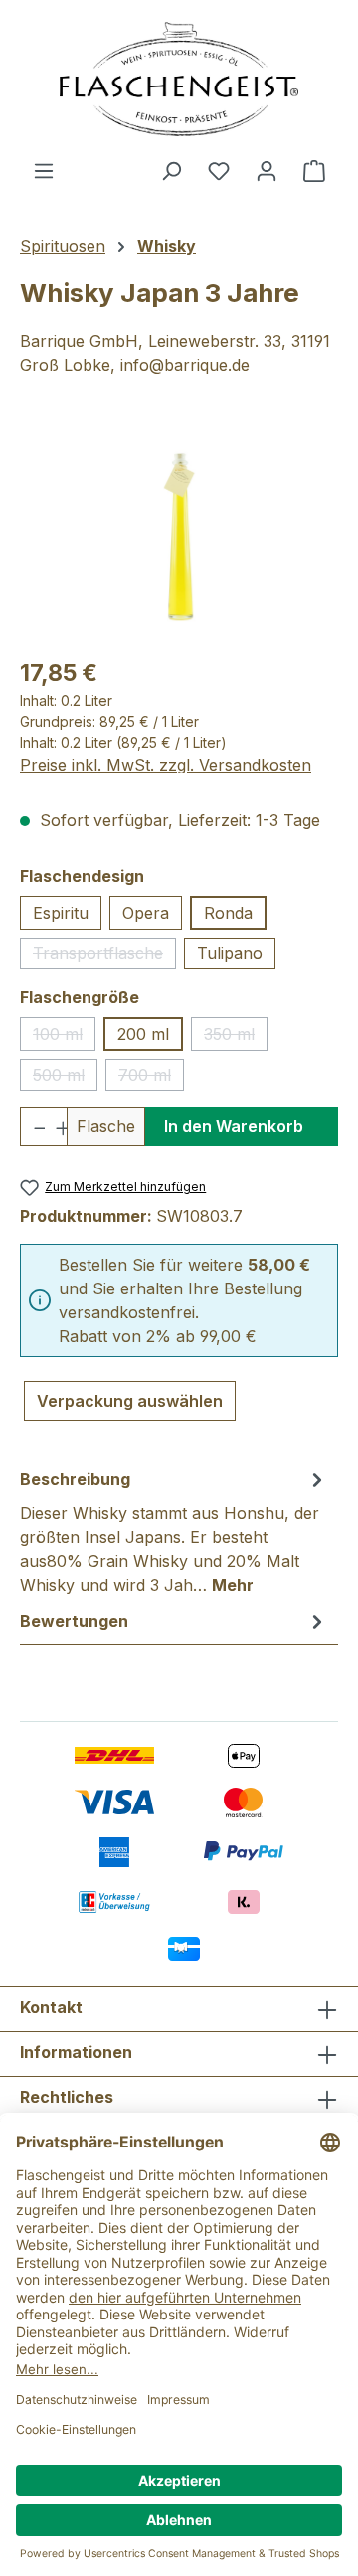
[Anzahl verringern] (32, 1126)
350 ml (236, 1037)
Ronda (228, 913)
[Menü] (44, 170)
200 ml (143, 1034)
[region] (179, 528)
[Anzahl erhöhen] (55, 1126)
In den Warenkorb (234, 1126)
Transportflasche (104, 956)
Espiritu (61, 913)
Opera (146, 913)
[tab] (174, 1531)
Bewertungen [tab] (74, 1621)
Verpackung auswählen (130, 1401)
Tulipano (230, 953)
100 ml (64, 1037)
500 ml (65, 1078)
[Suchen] (171, 170)
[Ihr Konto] (267, 170)
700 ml (151, 1078)
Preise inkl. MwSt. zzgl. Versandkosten (166, 765)
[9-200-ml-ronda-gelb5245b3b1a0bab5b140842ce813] (179, 528)
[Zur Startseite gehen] (179, 79)
